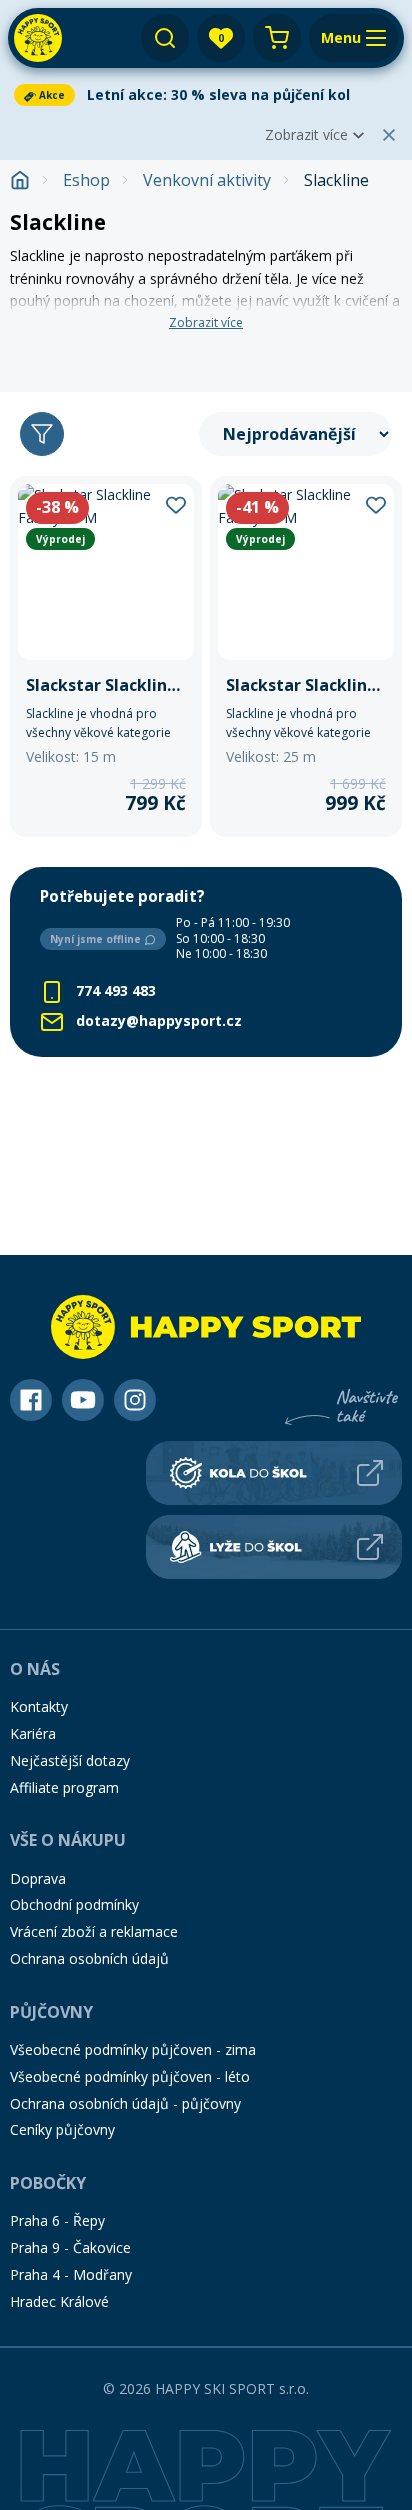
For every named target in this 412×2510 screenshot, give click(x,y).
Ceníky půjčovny (62, 2129)
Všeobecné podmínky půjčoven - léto (130, 2076)
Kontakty (39, 1706)
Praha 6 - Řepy (57, 2220)
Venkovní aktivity (207, 180)
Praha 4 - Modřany (71, 2274)
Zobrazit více (306, 134)
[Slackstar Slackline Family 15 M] (106, 656)
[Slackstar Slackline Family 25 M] (306, 656)
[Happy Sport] (38, 38)
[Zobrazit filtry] (42, 434)
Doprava (38, 1878)
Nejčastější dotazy (70, 1760)
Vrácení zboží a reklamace (94, 1931)
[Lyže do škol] (274, 1547)
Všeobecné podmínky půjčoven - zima (133, 2049)
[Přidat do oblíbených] (176, 503)
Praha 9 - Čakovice (70, 2247)
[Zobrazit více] (206, 95)
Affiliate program (64, 1787)
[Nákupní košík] (277, 38)
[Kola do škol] (274, 1473)
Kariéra (33, 1733)
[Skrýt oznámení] (389, 135)
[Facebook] (31, 1400)
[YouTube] (83, 1400)
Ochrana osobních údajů (89, 1958)
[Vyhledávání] (165, 38)
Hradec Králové (59, 2301)
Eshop (86, 180)
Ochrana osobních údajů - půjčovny (125, 2103)
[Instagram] (135, 1400)
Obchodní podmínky (74, 1904)
